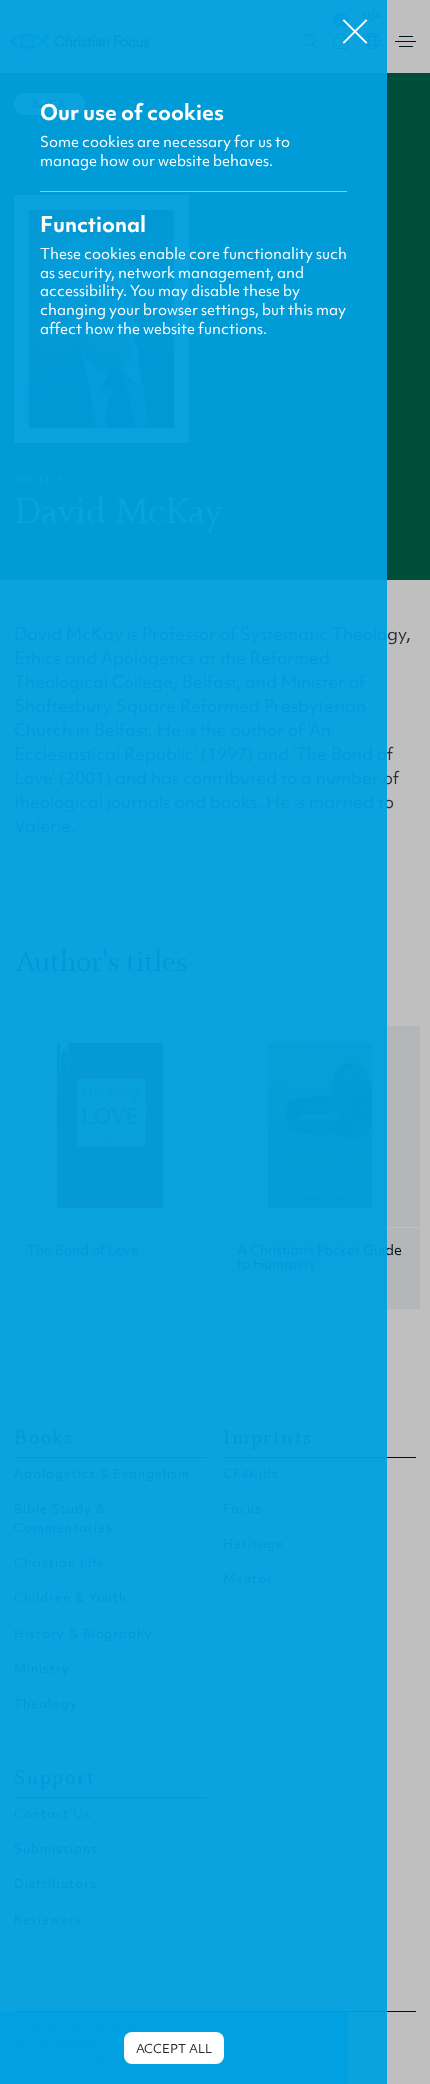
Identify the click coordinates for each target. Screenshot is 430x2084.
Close (355, 24)
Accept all (174, 2048)
